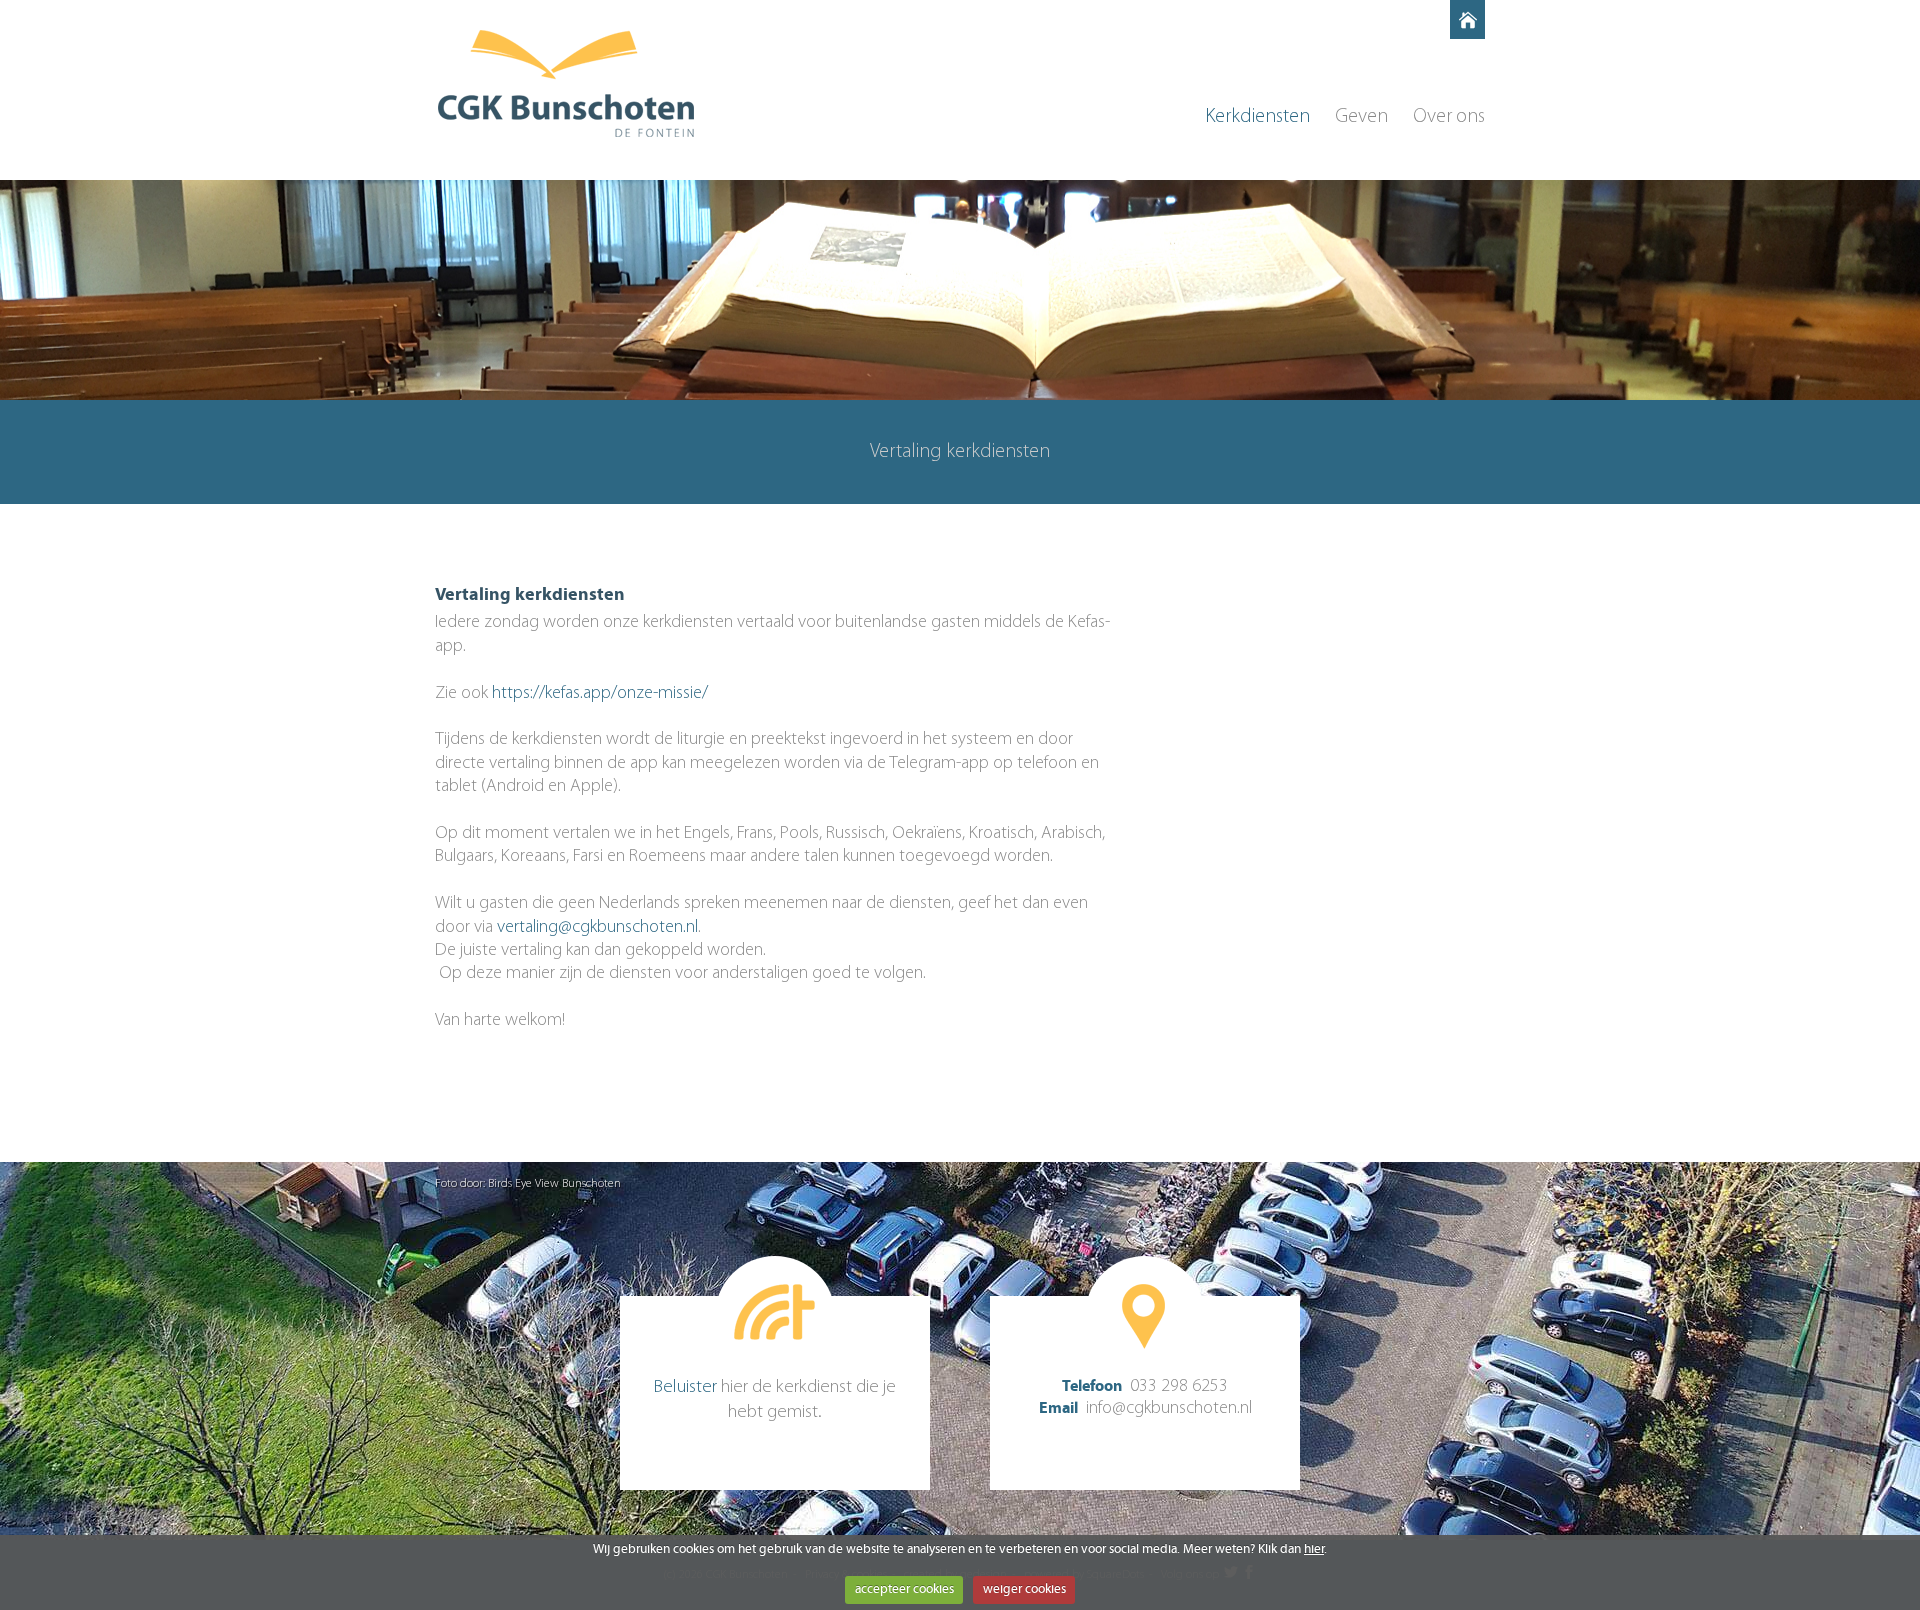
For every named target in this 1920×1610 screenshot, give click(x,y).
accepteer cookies (904, 1589)
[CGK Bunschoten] (565, 83)
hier (1314, 1549)
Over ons (1449, 117)
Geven (1361, 117)
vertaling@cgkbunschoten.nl (597, 928)
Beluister (685, 1387)
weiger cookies (1024, 1589)
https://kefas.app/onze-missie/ (600, 694)
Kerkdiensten (1257, 117)
